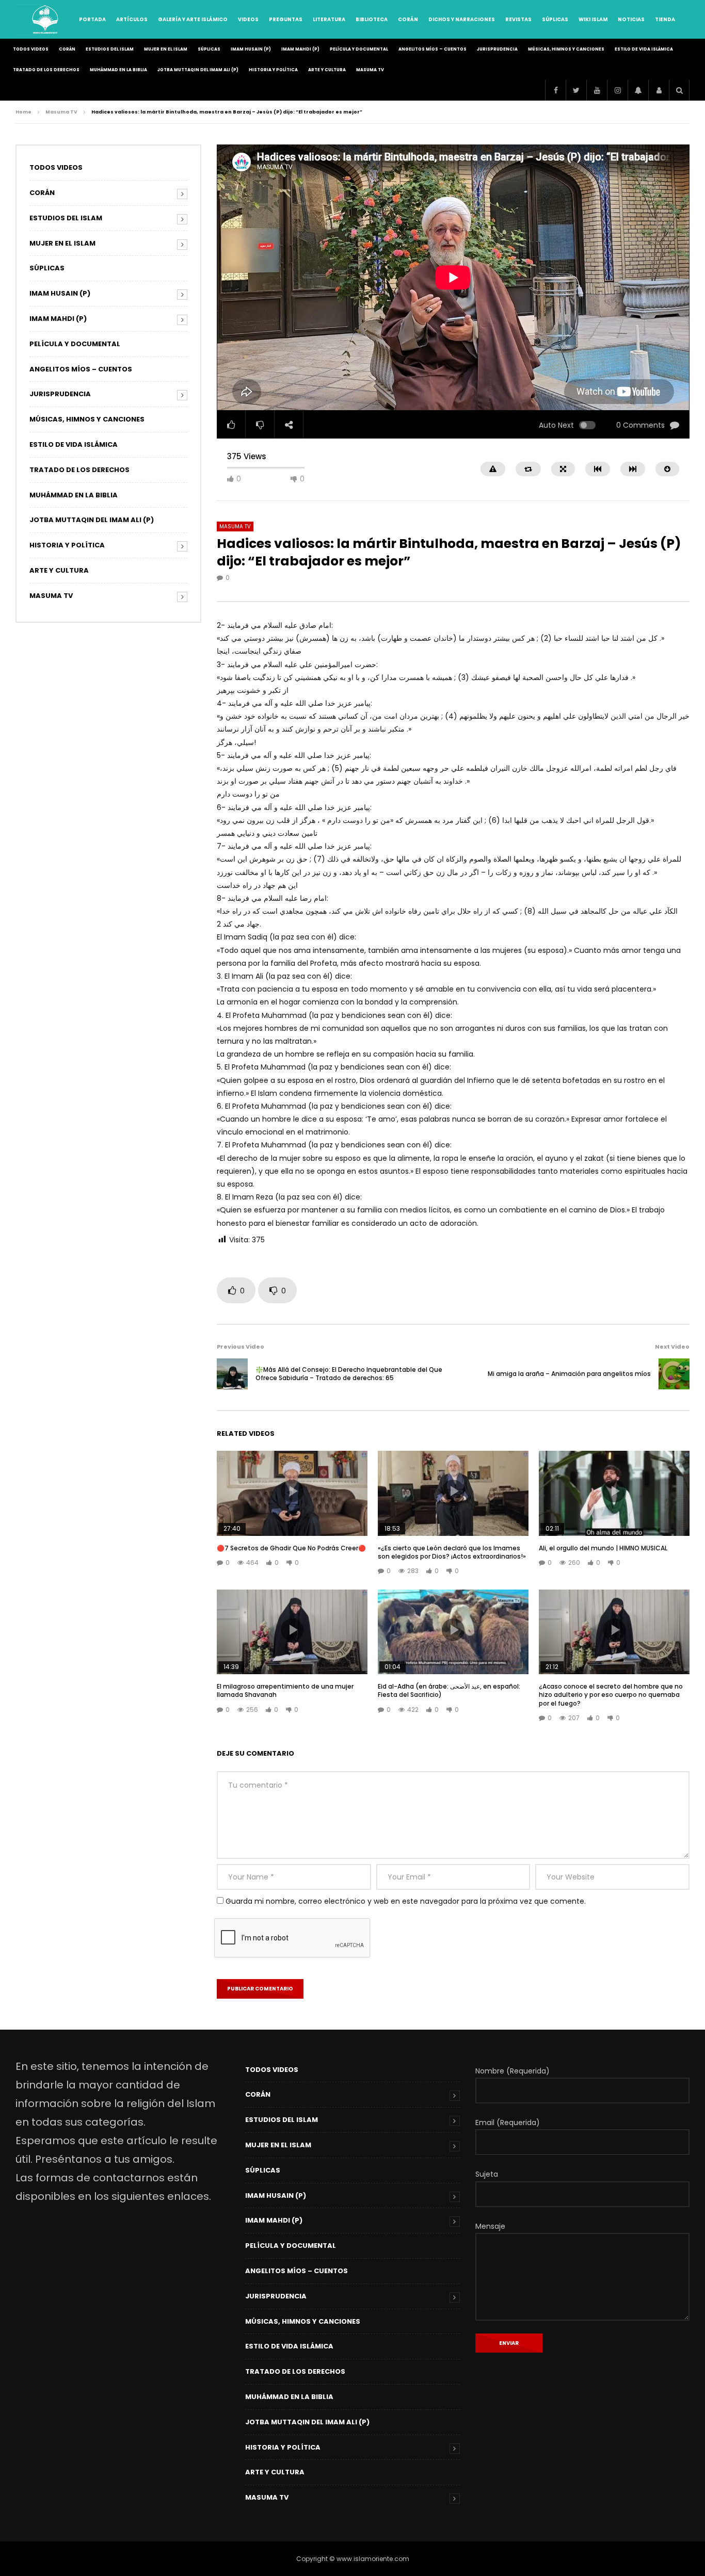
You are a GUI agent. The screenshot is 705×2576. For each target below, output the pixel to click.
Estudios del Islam (110, 49)
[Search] (679, 90)
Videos (248, 19)
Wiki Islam (593, 19)
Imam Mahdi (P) (300, 49)
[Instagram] (617, 90)
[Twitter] (576, 90)
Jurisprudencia (497, 49)
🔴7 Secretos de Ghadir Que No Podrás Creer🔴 (291, 1548)
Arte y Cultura (327, 70)
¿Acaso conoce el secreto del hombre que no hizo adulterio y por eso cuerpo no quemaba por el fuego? (611, 1695)
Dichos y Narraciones (462, 19)
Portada (92, 19)
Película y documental (359, 49)
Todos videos (31, 49)
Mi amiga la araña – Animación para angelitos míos (569, 1374)
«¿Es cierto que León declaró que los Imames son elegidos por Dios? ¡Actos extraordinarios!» (452, 1552)
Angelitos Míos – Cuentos (432, 49)
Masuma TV (370, 70)
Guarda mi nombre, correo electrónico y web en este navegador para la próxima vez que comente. (406, 1901)
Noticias (631, 19)
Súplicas (555, 19)
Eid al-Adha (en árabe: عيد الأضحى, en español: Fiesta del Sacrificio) (449, 1690)
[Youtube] (597, 90)
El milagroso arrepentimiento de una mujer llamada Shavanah (285, 1690)
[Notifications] (638, 90)
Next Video (672, 1347)
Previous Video (241, 1347)
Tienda (665, 19)
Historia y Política (273, 70)
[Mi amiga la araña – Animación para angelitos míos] (674, 1374)
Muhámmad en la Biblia (118, 70)
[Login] (659, 90)
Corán (408, 19)
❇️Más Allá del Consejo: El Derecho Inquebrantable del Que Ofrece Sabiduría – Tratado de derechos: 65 (349, 1374)
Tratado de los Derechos (46, 70)
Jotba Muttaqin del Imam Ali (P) (198, 70)
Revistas (518, 19)
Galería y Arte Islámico (193, 19)
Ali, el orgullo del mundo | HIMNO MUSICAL (603, 1548)
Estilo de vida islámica (644, 49)
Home (23, 112)
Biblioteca (372, 19)
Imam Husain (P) (251, 49)
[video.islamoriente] (46, 20)
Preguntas (286, 19)
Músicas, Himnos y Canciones (566, 49)
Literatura (329, 19)
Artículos (132, 19)
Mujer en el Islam (166, 49)
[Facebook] (555, 90)
